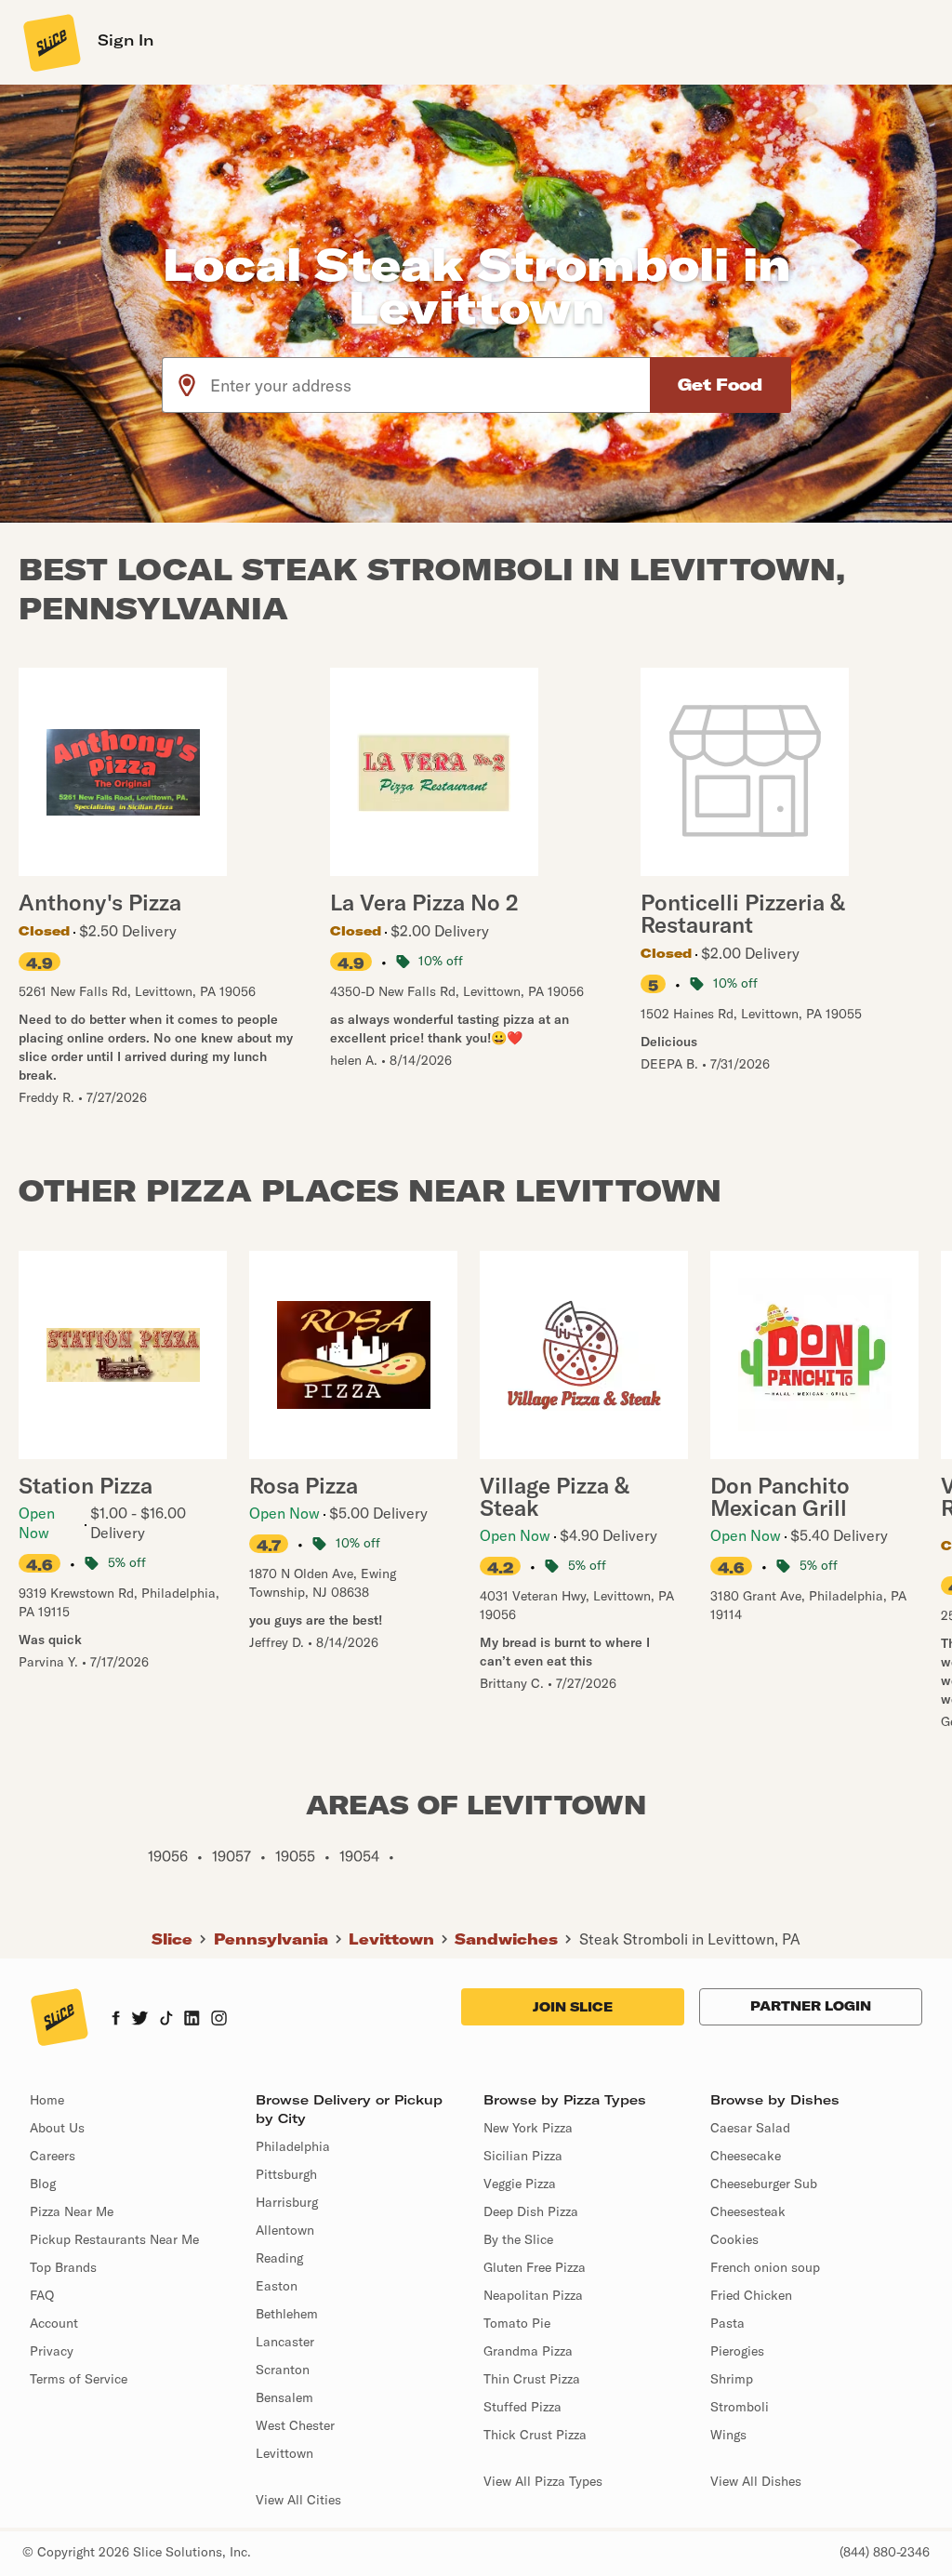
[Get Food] (721, 385)
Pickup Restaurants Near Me (114, 2239)
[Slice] (50, 42)
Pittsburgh (286, 2174)
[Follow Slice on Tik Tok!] (166, 2020)
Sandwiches (506, 1939)
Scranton (283, 2370)
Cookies (734, 2239)
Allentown (285, 2230)
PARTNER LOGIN (811, 2006)
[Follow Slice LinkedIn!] (192, 2020)
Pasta (727, 2323)
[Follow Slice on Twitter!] (140, 2020)
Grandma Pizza (528, 2351)
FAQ (42, 2295)
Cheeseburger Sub (764, 2184)
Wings (728, 2435)
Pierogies (737, 2351)
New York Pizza (528, 2128)
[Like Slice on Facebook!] (116, 2020)
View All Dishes (756, 2481)
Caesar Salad (750, 2128)
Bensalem (284, 2397)
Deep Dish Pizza (531, 2211)
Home (47, 2100)
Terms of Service (79, 2379)
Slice (172, 1939)
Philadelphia (293, 2146)
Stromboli (740, 2407)
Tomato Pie (517, 2323)
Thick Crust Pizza (535, 2435)
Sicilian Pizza (523, 2156)
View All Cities (298, 2500)
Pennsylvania (271, 1939)
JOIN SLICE (573, 2007)
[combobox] (431, 385)
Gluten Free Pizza (535, 2267)
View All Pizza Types (543, 2481)
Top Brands (63, 2267)
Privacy (52, 2351)
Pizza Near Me (72, 2211)
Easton (277, 2286)
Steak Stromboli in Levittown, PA (690, 1939)
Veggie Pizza (520, 2184)
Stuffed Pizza (522, 2407)
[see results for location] (187, 385)
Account (54, 2323)
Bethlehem (287, 2314)
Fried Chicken (751, 2295)
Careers (53, 2156)
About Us (57, 2128)
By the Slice (518, 2239)
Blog (43, 2184)
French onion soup (765, 2267)
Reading (279, 2258)
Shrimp (732, 2379)
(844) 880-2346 (885, 2552)
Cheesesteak (748, 2211)
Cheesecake (746, 2156)
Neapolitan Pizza (533, 2295)
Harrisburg (287, 2202)
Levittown (391, 1939)
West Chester (295, 2425)
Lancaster (285, 2342)
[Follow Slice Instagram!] (219, 2020)
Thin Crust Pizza (532, 2379)
